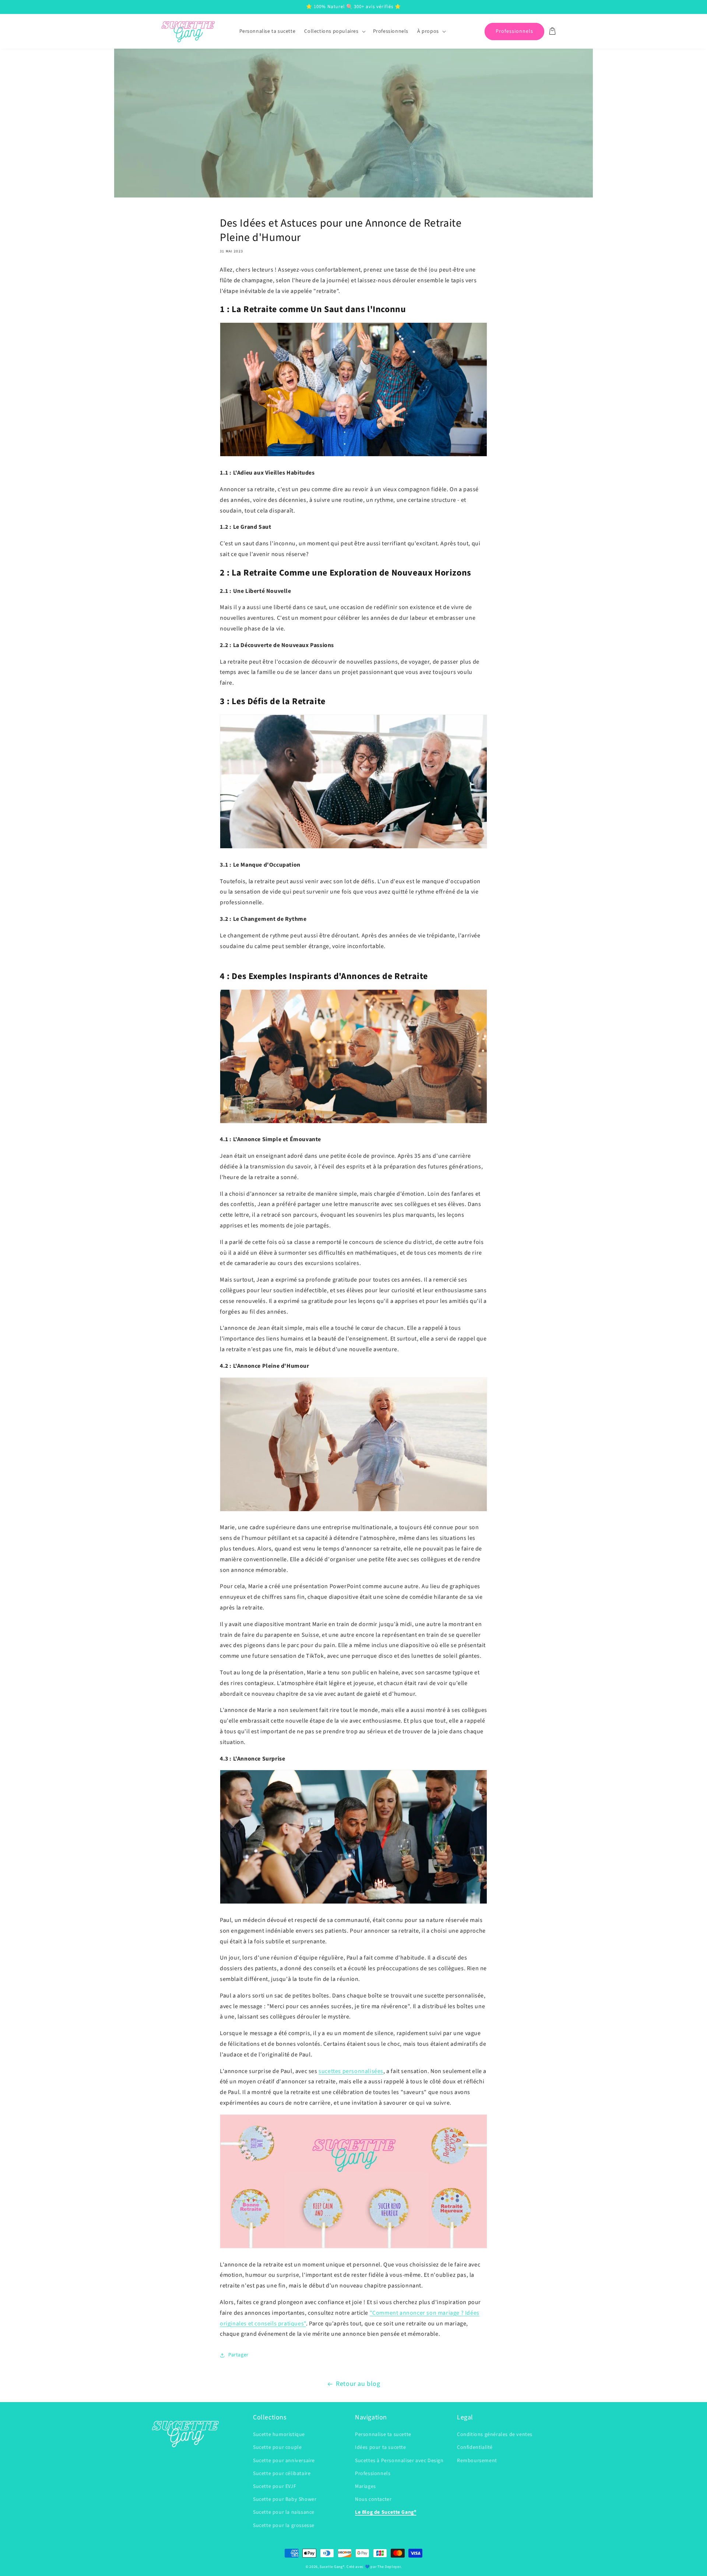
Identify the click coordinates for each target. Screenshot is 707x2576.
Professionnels (514, 31)
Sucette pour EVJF (275, 2486)
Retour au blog (358, 2384)
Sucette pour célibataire (282, 2474)
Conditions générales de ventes (495, 2435)
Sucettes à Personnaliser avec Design (399, 2461)
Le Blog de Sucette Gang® (386, 2512)
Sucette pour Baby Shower (285, 2499)
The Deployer (389, 2567)
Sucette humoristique (279, 2435)
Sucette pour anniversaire (284, 2461)
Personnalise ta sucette (383, 2435)
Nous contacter (373, 2499)
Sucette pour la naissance (284, 2512)
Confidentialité (475, 2447)
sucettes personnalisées (351, 2071)
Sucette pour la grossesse (284, 2526)
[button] (334, 31)
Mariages (365, 2486)
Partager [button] (238, 2355)
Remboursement (477, 2461)
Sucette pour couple (277, 2447)
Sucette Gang (331, 2567)
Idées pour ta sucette (381, 2447)
